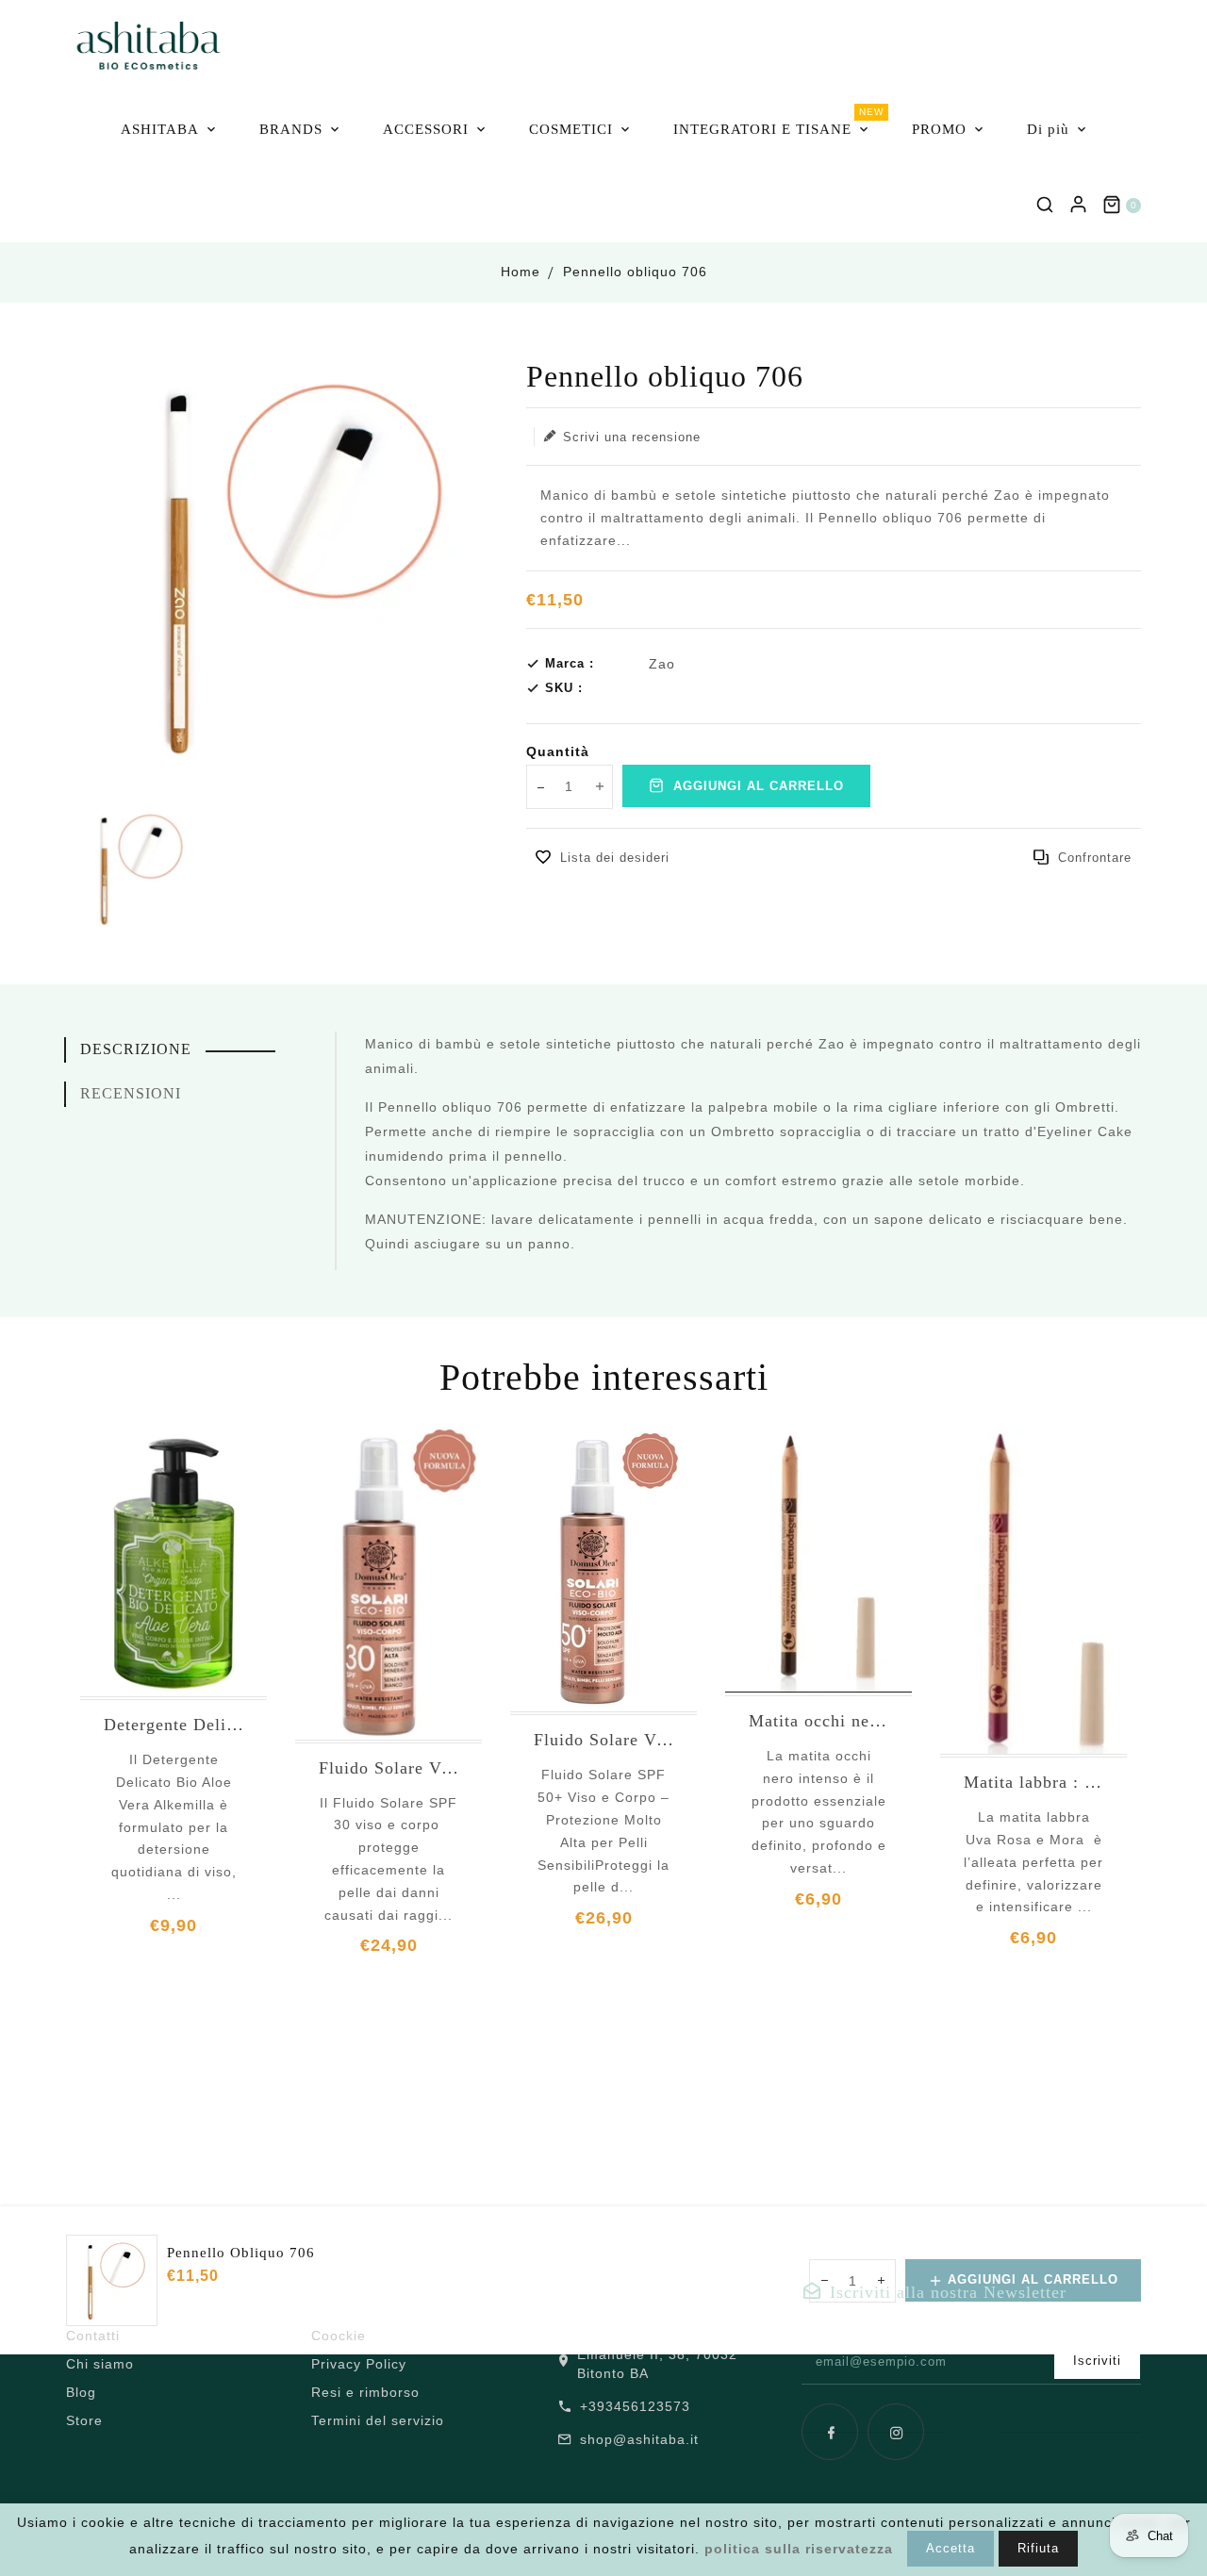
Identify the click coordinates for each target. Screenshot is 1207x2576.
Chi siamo (100, 2364)
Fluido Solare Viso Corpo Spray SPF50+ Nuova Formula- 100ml (603, 1740)
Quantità (558, 751)
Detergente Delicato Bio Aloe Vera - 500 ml (174, 1725)
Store (84, 2420)
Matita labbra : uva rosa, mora (1033, 1782)
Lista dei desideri (615, 858)
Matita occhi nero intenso (818, 1721)
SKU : (564, 688)
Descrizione (136, 1049)
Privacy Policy (359, 2364)
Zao (662, 664)
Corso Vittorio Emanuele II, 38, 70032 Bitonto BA (664, 2354)
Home (521, 272)
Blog (81, 2392)
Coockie (339, 2336)
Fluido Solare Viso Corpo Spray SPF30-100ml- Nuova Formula (389, 1768)
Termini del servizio (378, 2420)
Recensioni (131, 1093)
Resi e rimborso (365, 2392)
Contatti (93, 2336)
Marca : (570, 663)
